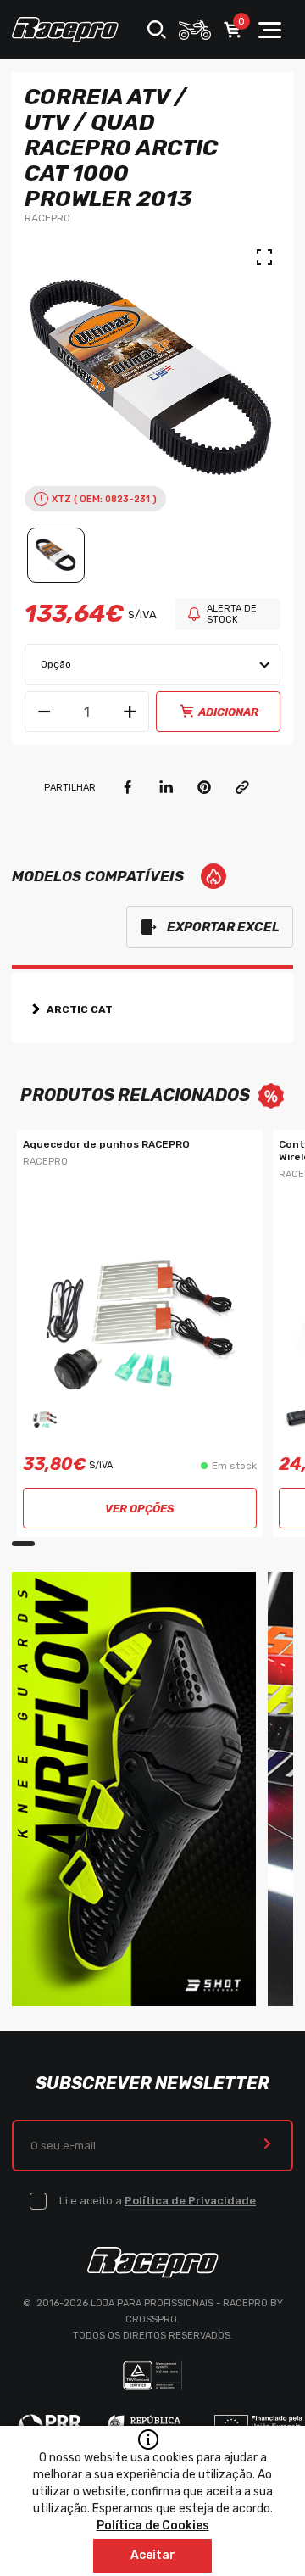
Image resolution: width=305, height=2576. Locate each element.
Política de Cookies (153, 2526)
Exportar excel (223, 927)
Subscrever (267, 2146)
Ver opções (140, 1509)
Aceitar (153, 2555)
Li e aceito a (158, 2201)
